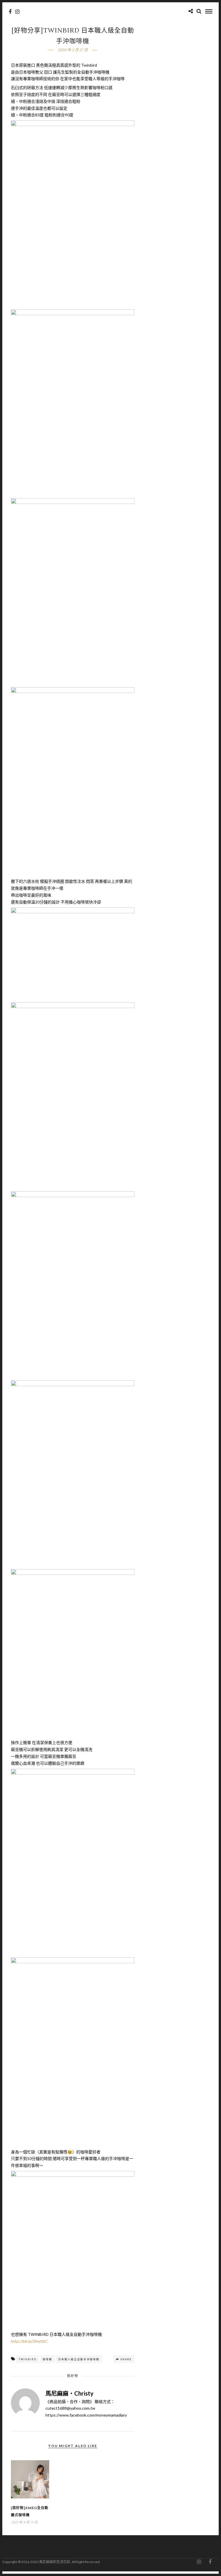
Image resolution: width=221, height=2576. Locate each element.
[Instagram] (17, 12)
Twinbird (28, 2359)
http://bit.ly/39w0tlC (29, 2341)
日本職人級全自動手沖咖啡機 (79, 2359)
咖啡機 (47, 2359)
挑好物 (73, 2376)
